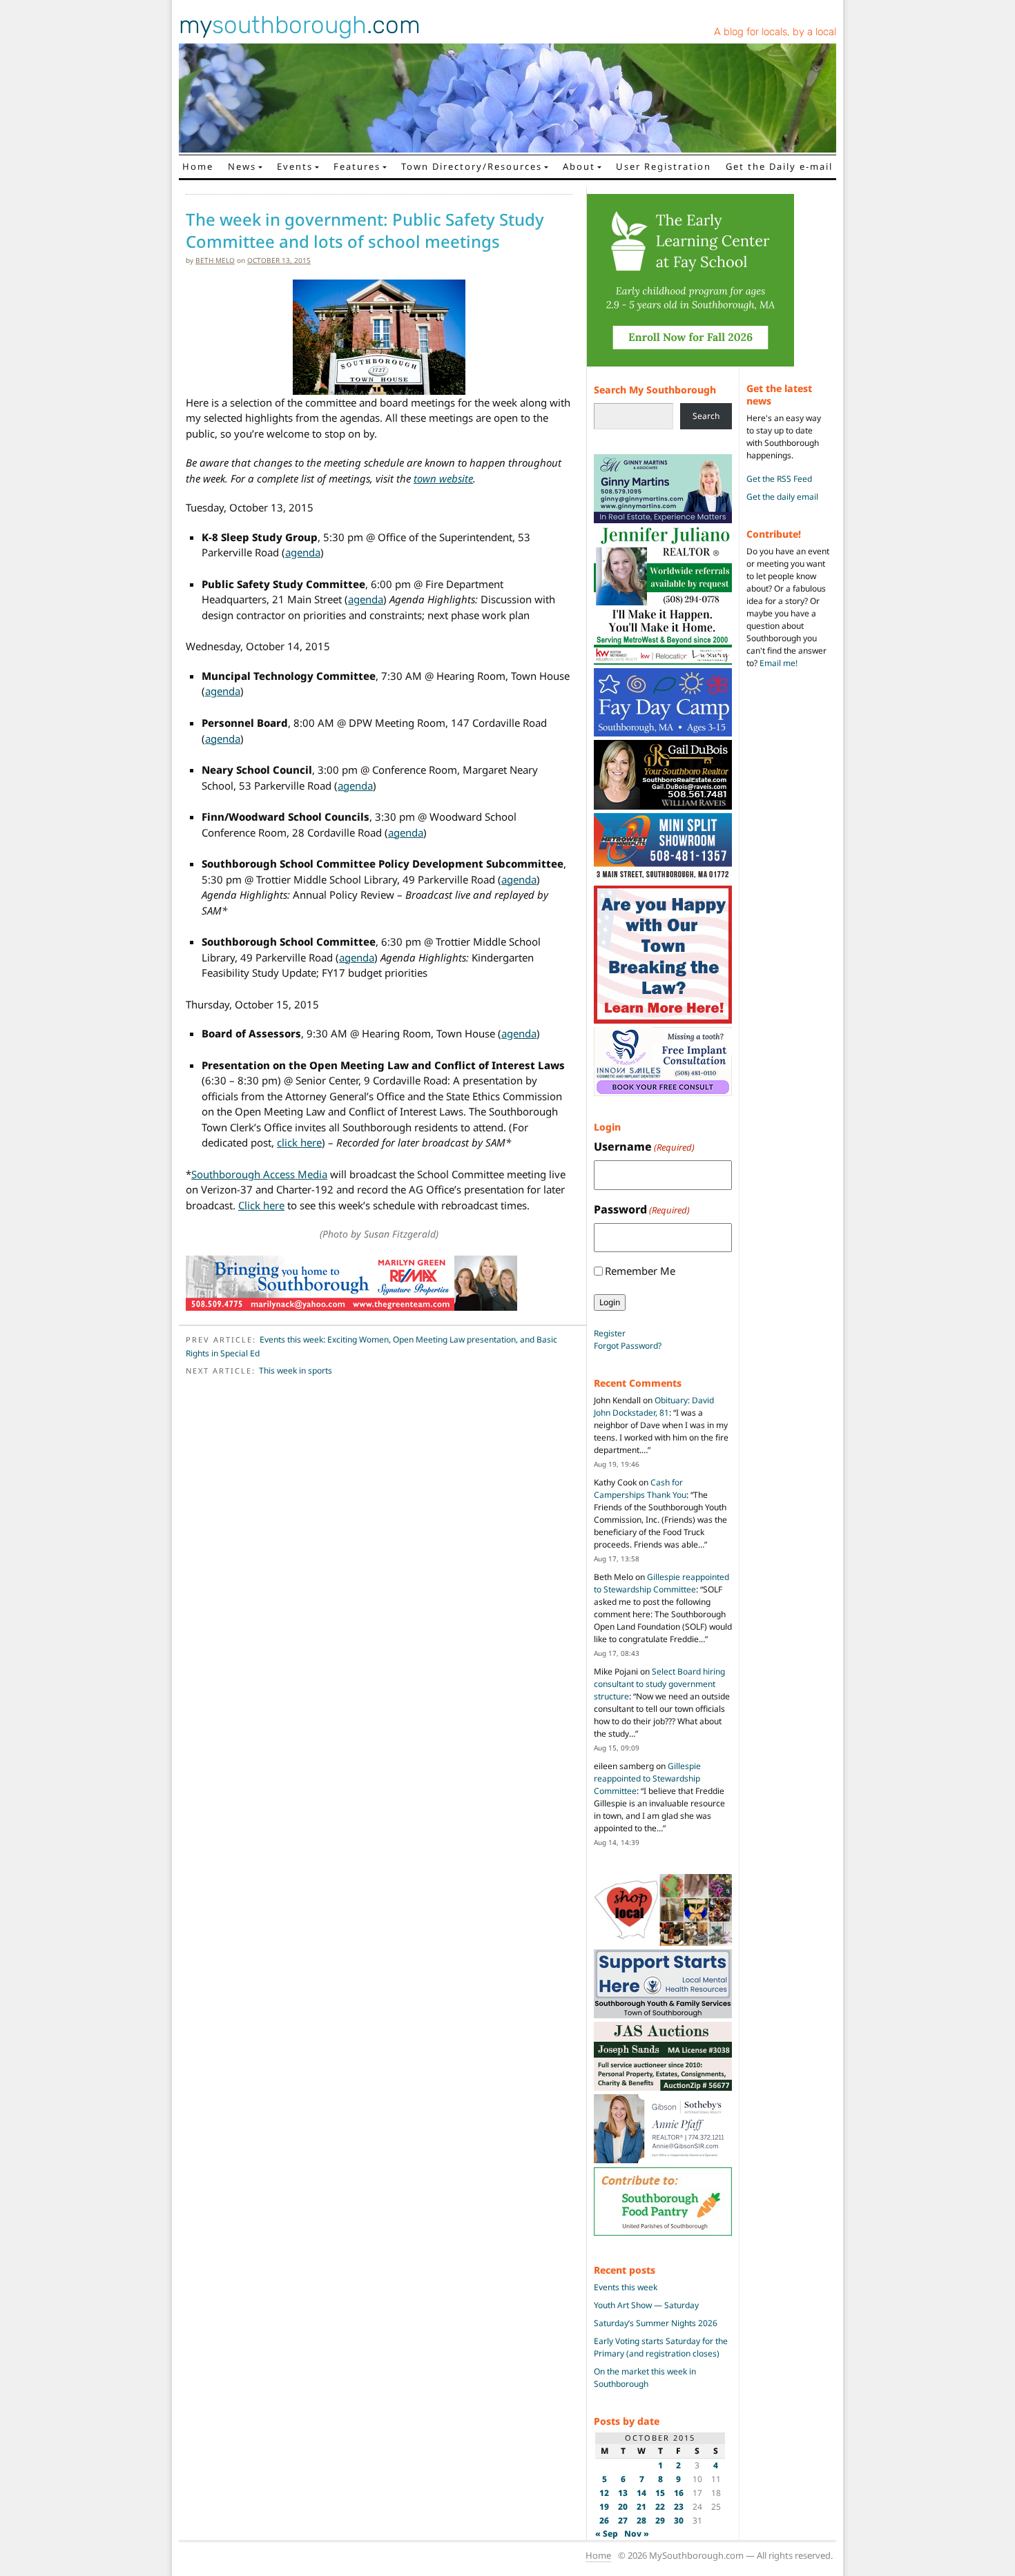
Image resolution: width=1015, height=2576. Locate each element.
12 (604, 2493)
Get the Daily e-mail (779, 166)
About (579, 166)
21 (641, 2507)
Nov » (637, 2534)
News (242, 166)
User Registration (664, 166)
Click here (261, 1205)
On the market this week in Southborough (645, 2378)
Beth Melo (215, 260)
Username (644, 1146)
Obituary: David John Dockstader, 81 (654, 1406)
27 (623, 2520)
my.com (300, 25)
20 (623, 2507)
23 (679, 2507)
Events (295, 166)
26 (604, 2520)
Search (706, 416)
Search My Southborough (655, 390)
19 (604, 2507)
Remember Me (640, 1271)
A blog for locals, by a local (775, 32)
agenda (303, 552)
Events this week (626, 2287)
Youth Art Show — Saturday (646, 2305)
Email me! (779, 663)
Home (198, 166)
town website (443, 478)
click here (299, 1142)
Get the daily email (782, 497)
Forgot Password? (628, 1346)
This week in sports (296, 1370)
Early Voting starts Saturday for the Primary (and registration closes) (661, 2347)
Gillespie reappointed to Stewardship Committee (661, 1583)
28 (641, 2520)
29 (660, 2520)
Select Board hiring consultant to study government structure (659, 1684)
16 (679, 2493)
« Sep (607, 2534)
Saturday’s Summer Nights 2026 (656, 2323)
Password (642, 1209)
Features (357, 166)
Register (610, 1333)
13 (623, 2493)
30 (679, 2520)
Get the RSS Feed (779, 479)
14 (641, 2493)
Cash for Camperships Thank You (640, 1489)
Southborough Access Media (259, 1174)
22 (660, 2507)
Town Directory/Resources (472, 166)
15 (660, 2493)
